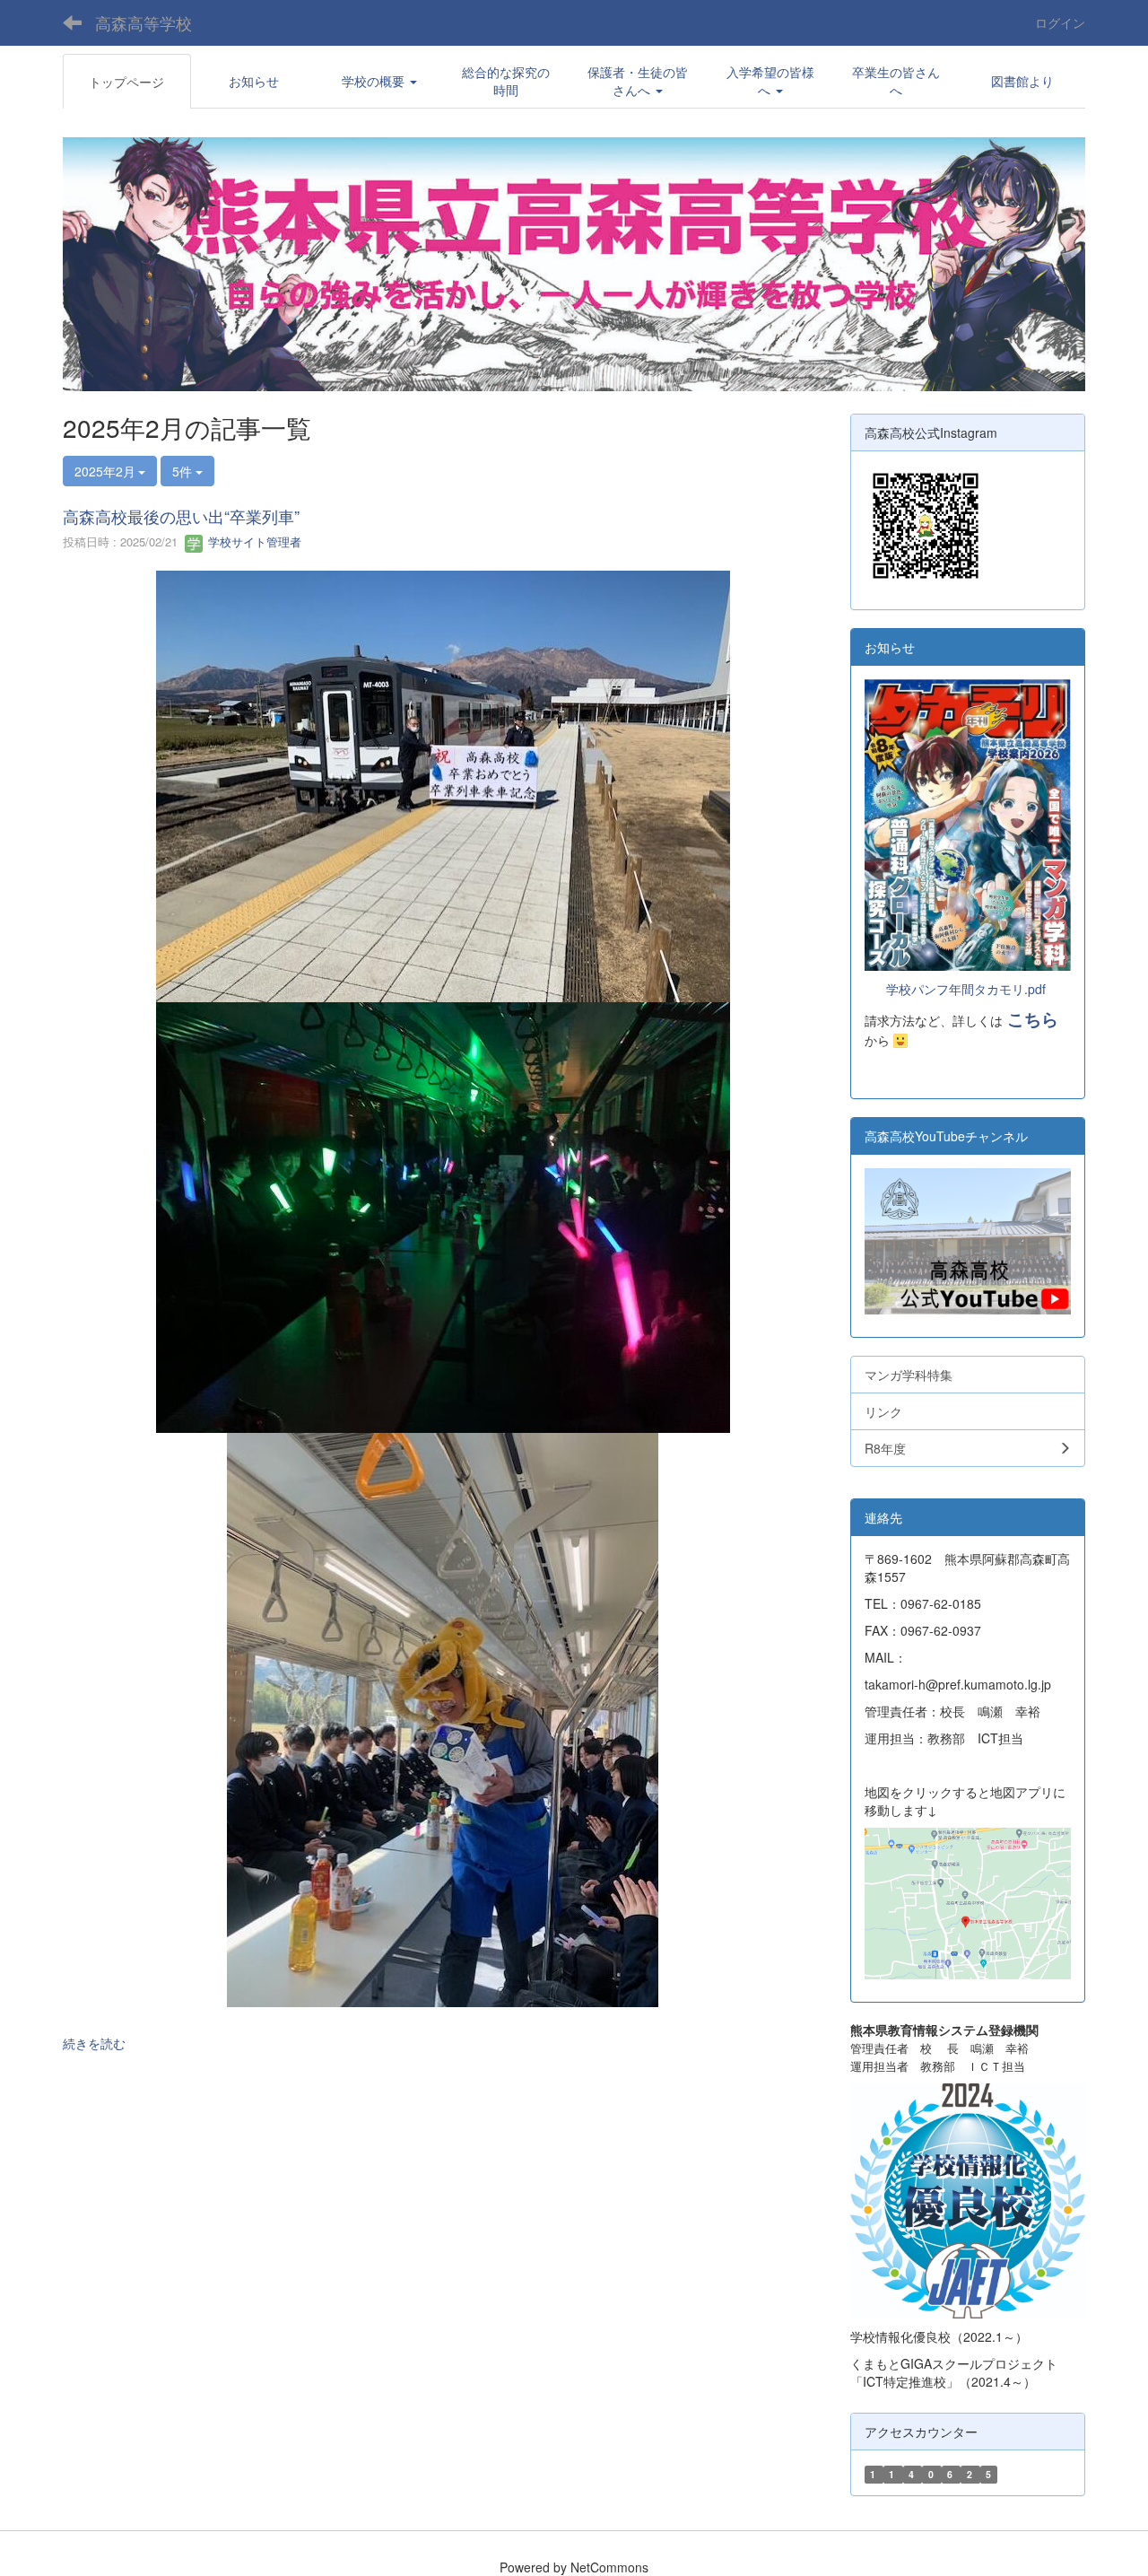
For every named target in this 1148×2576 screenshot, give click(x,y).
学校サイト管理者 (253, 541)
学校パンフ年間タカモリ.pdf (966, 989)
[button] (380, 81)
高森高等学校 (143, 22)
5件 (184, 471)
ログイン (1060, 22)
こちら (1033, 1019)
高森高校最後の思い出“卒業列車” (189, 516)
